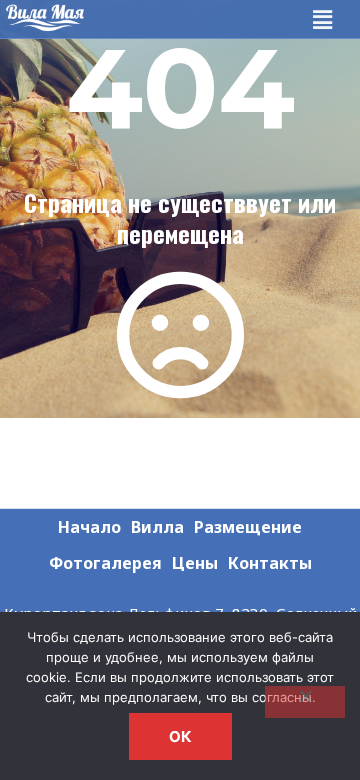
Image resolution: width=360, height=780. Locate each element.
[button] (323, 19)
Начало (89, 527)
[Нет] (305, 702)
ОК (180, 736)
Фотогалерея (105, 563)
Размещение (248, 527)
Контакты (270, 563)
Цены (195, 563)
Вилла (157, 527)
